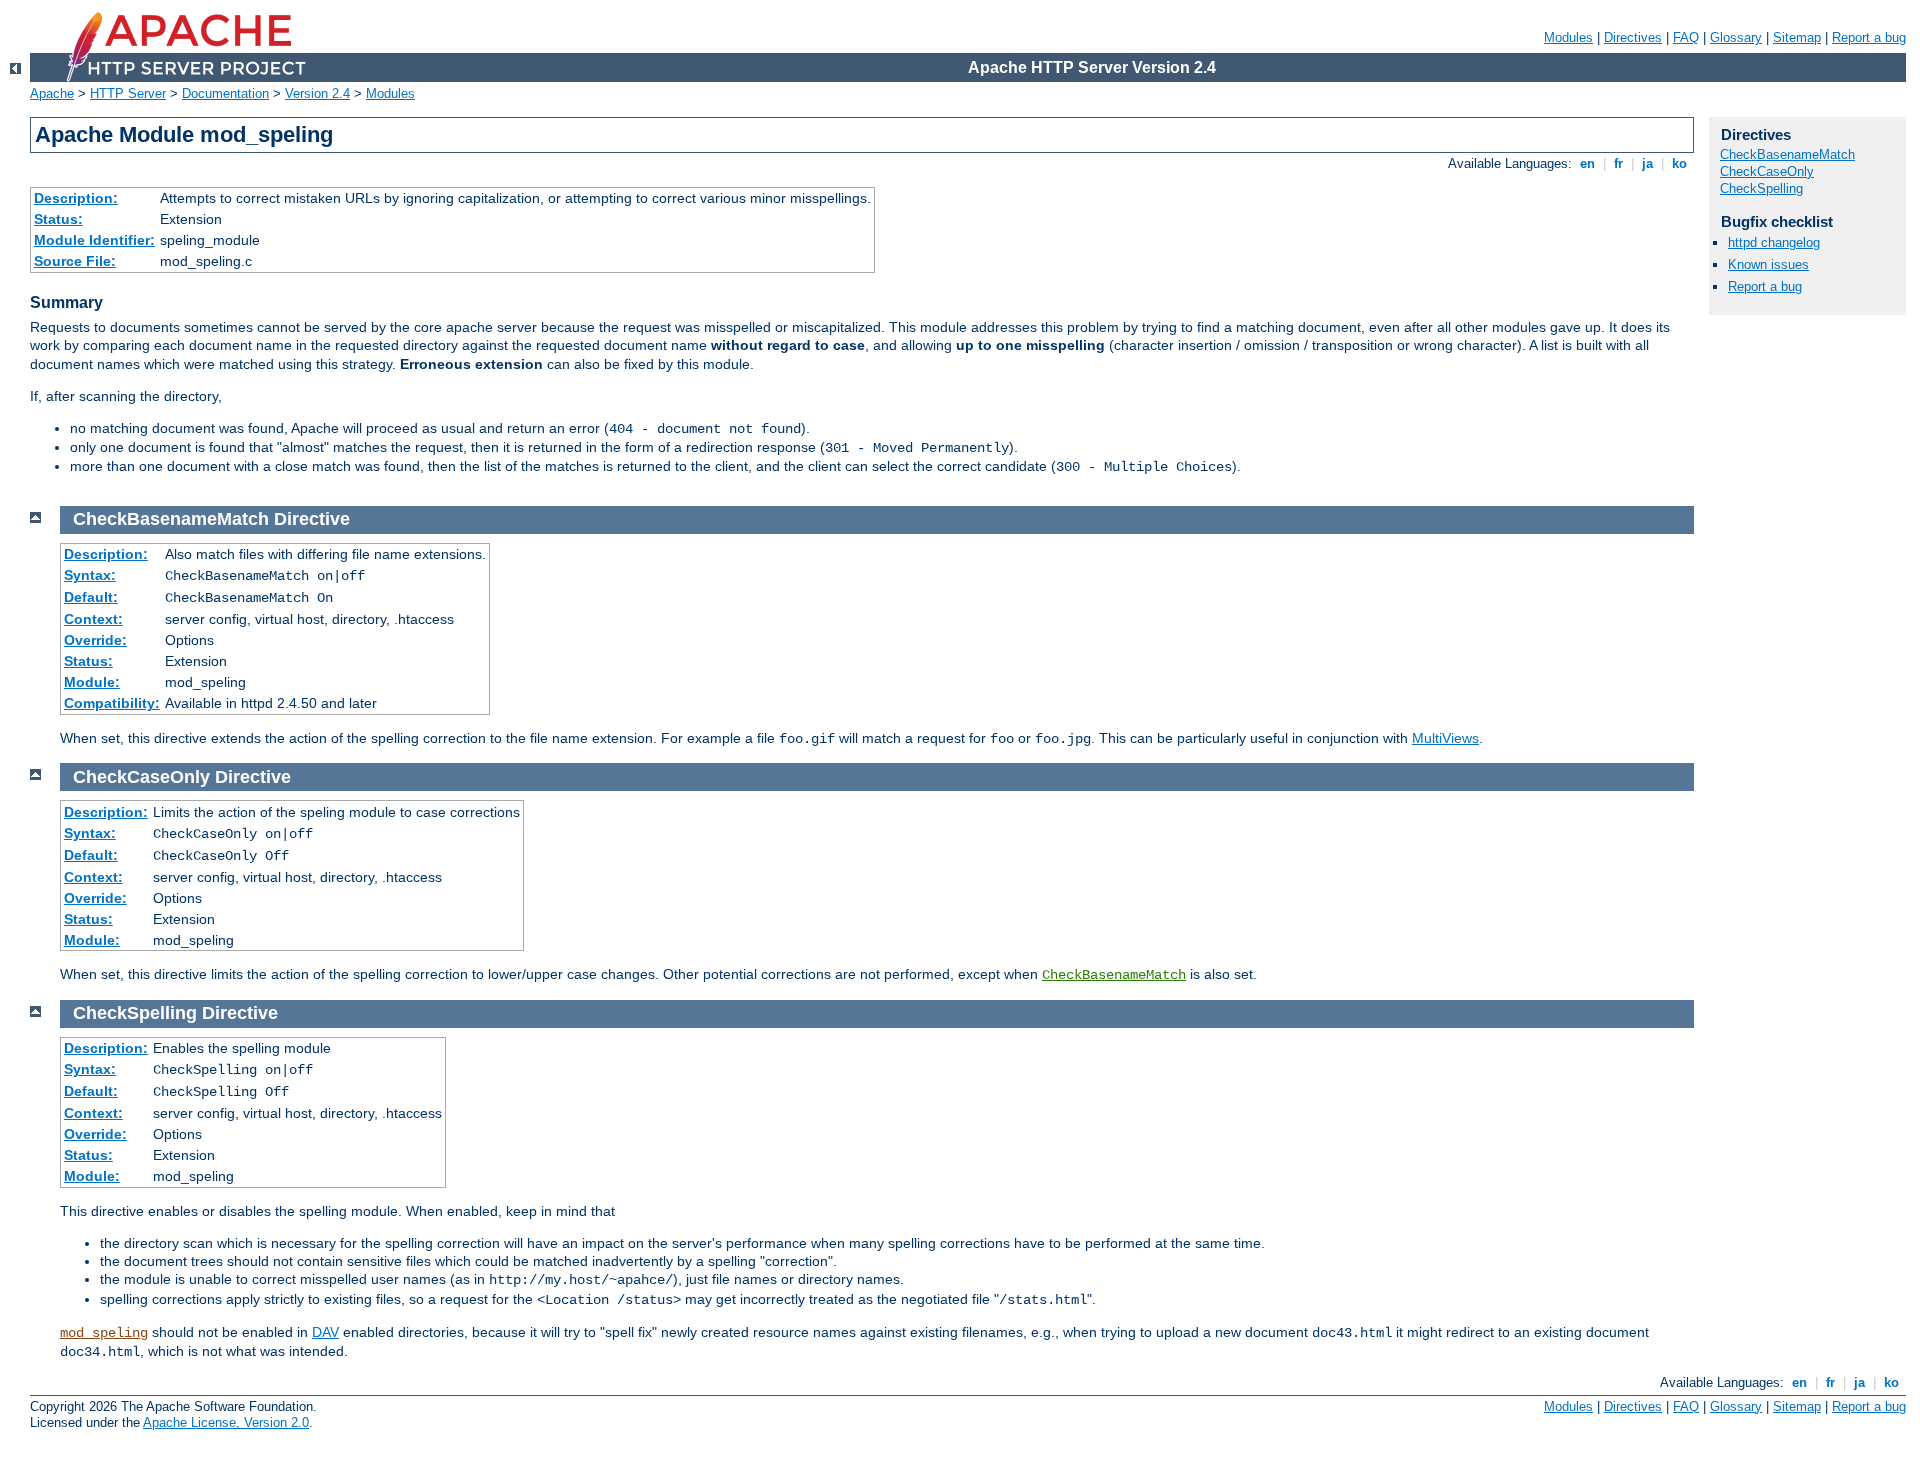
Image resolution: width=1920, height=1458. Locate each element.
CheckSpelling (1761, 188)
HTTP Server (128, 93)
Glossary (1736, 37)
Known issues (1768, 264)
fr (1618, 163)
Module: (92, 682)
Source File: (75, 261)
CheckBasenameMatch (1114, 975)
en (1587, 163)
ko (1679, 163)
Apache (52, 93)
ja (1647, 163)
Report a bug (1869, 37)
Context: (93, 619)
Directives (1633, 37)
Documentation (225, 93)
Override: (95, 640)
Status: (58, 219)
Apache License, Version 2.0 (226, 1422)
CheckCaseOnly (1767, 171)
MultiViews (1445, 738)
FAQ (1686, 37)
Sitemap (1797, 37)
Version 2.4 (317, 93)
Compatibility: (112, 703)
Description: (76, 198)
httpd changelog (1774, 242)
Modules (1568, 37)
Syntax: (90, 575)
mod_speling (104, 1333)
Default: (91, 597)
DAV (325, 1332)
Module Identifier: (94, 240)
